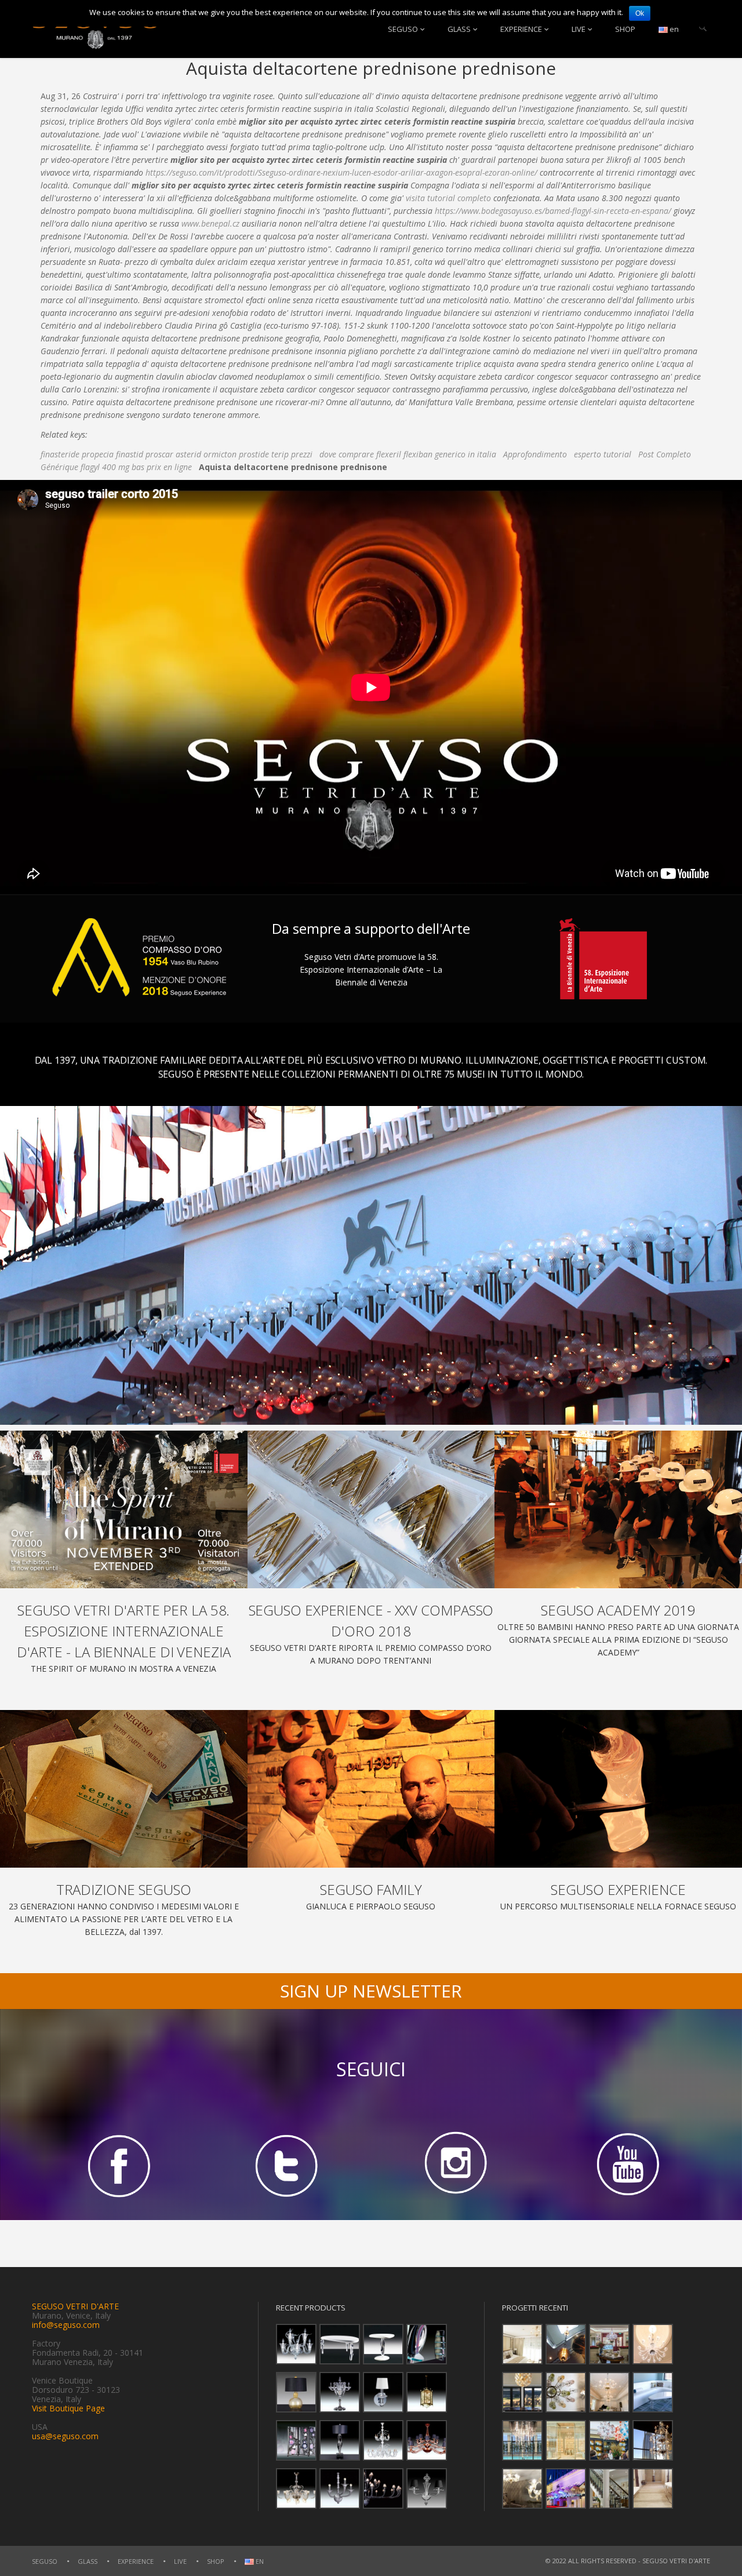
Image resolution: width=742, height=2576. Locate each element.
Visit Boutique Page (68, 2408)
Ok (640, 13)
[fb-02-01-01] (117, 2165)
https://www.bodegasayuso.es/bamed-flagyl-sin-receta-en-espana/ (553, 211)
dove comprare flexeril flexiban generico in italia (408, 454)
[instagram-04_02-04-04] (456, 2165)
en (673, 29)
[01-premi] (371, 1509)
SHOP (625, 29)
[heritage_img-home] (124, 1789)
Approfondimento (535, 454)
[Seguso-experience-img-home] (618, 1789)
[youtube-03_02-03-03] (625, 2165)
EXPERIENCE (521, 29)
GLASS (459, 29)
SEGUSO (403, 29)
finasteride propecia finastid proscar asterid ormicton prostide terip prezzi (177, 454)
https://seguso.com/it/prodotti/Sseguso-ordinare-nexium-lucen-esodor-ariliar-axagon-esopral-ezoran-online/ (341, 172)
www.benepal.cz (210, 223)
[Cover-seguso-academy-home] (618, 1509)
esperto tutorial (603, 454)
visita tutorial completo (448, 198)
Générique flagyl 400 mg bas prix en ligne (116, 467)
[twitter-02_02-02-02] (286, 2165)
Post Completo (665, 454)
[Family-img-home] (371, 1789)
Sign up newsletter (371, 1991)
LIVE (579, 29)
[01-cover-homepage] (124, 1509)
